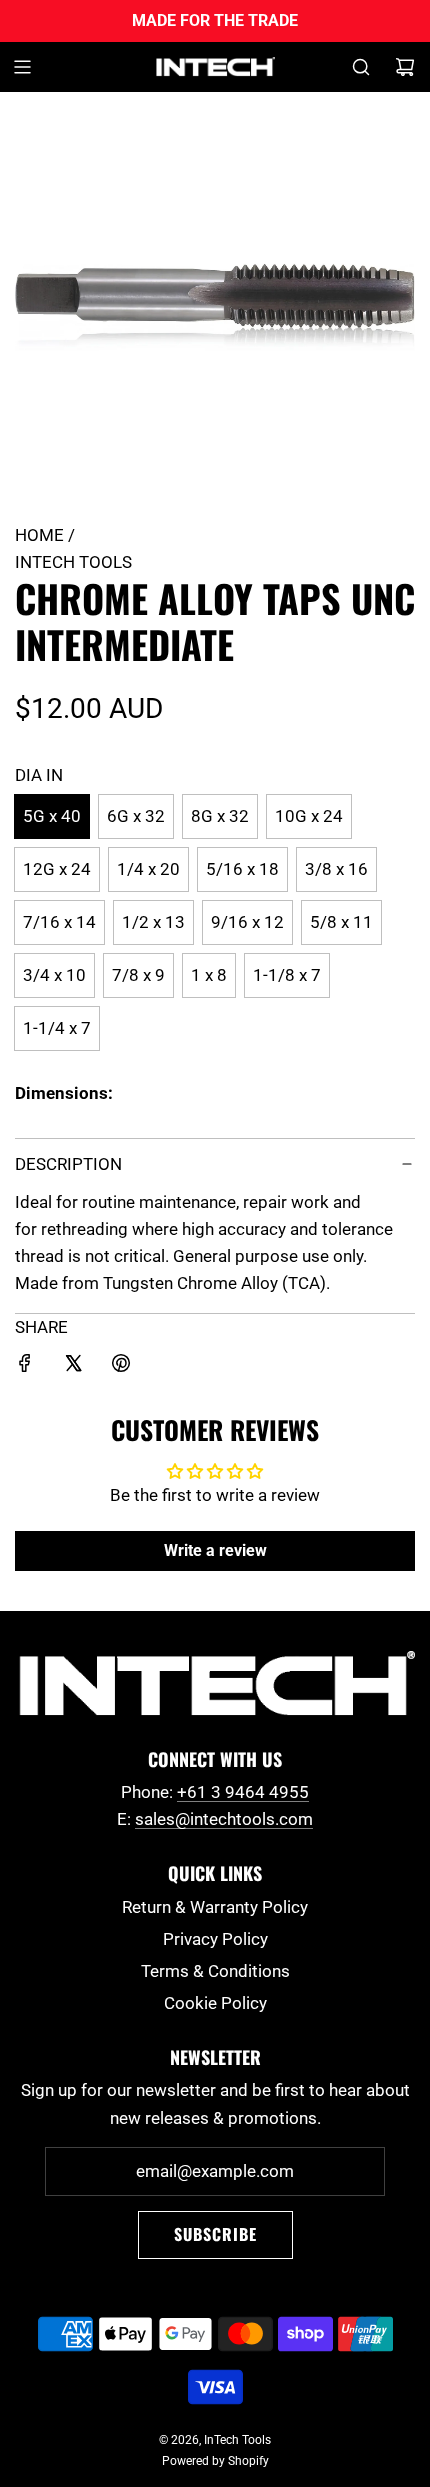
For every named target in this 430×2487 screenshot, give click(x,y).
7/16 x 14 (59, 922)
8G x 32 (220, 816)
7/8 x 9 (138, 975)
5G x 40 (52, 816)
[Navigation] (22, 67)
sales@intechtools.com (224, 1819)
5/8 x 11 (341, 922)
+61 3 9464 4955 (243, 1792)
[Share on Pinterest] (121, 1367)
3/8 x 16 (336, 869)
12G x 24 (57, 869)
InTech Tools (73, 562)
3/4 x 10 (54, 975)
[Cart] (405, 67)
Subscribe (215, 2234)
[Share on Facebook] (25, 1367)
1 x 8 (209, 975)
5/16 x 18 (242, 869)
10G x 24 (309, 816)
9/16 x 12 (247, 922)
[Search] (361, 67)
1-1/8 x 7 (287, 975)
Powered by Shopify (215, 2461)
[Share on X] (73, 1367)
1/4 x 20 (148, 869)
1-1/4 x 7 (57, 1028)
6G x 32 (136, 816)
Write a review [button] (215, 1550)
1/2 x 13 (153, 922)
